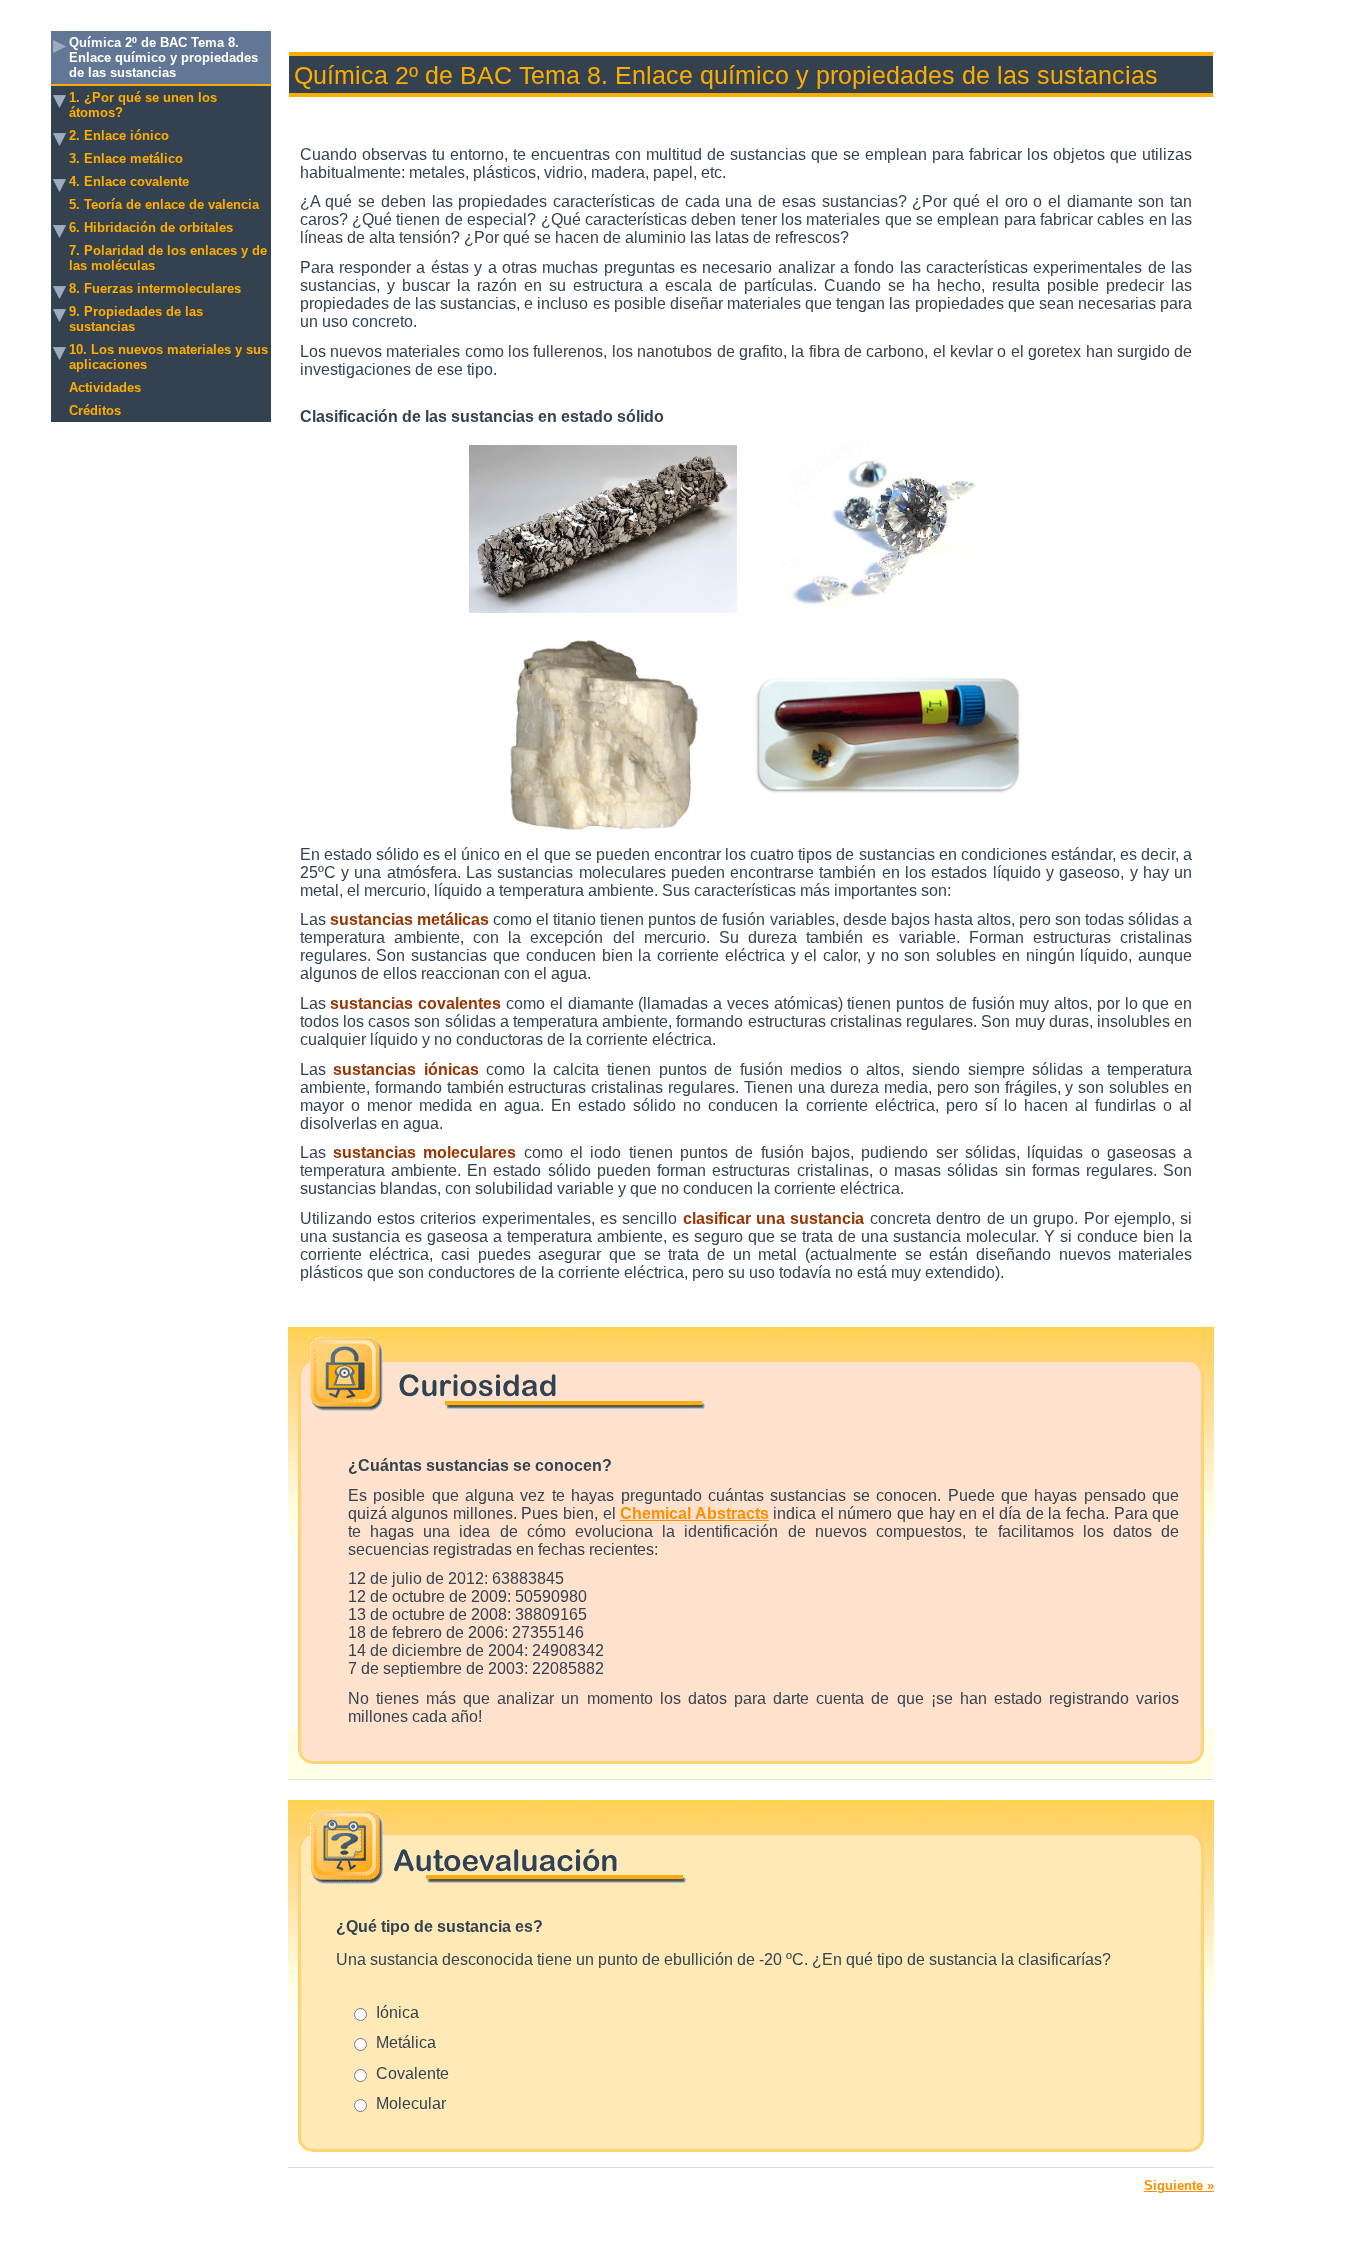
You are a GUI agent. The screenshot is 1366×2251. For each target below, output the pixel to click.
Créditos (95, 410)
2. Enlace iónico (119, 135)
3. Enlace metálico (126, 158)
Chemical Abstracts (694, 1513)
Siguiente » (1179, 2185)
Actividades (105, 387)
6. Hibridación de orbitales (151, 227)
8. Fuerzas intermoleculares (155, 288)
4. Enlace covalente (129, 181)
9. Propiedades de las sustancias (136, 319)
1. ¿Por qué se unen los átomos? (143, 105)
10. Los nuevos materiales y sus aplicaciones (168, 357)
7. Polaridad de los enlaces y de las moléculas (168, 258)
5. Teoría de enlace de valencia (164, 204)
